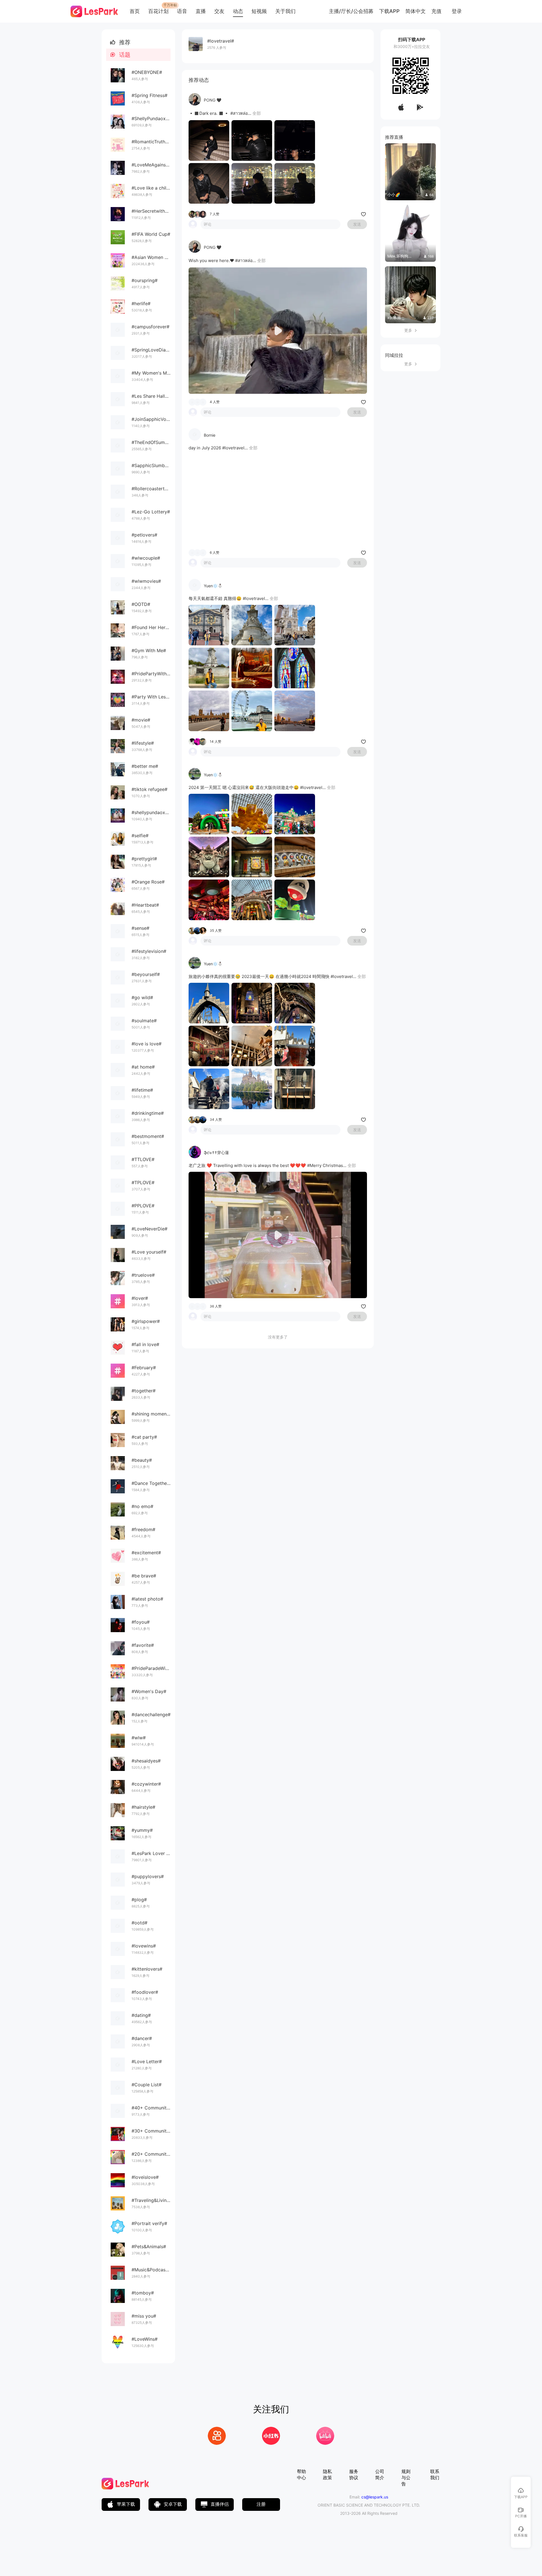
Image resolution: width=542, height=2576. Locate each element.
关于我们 (285, 11)
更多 (410, 330)
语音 (182, 11)
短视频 (259, 11)
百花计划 (158, 11)
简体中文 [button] (416, 11)
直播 (201, 11)
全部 (257, 113)
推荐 (120, 42)
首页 (135, 11)
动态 (238, 11)
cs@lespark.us (375, 2497)
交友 (219, 11)
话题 (120, 55)
